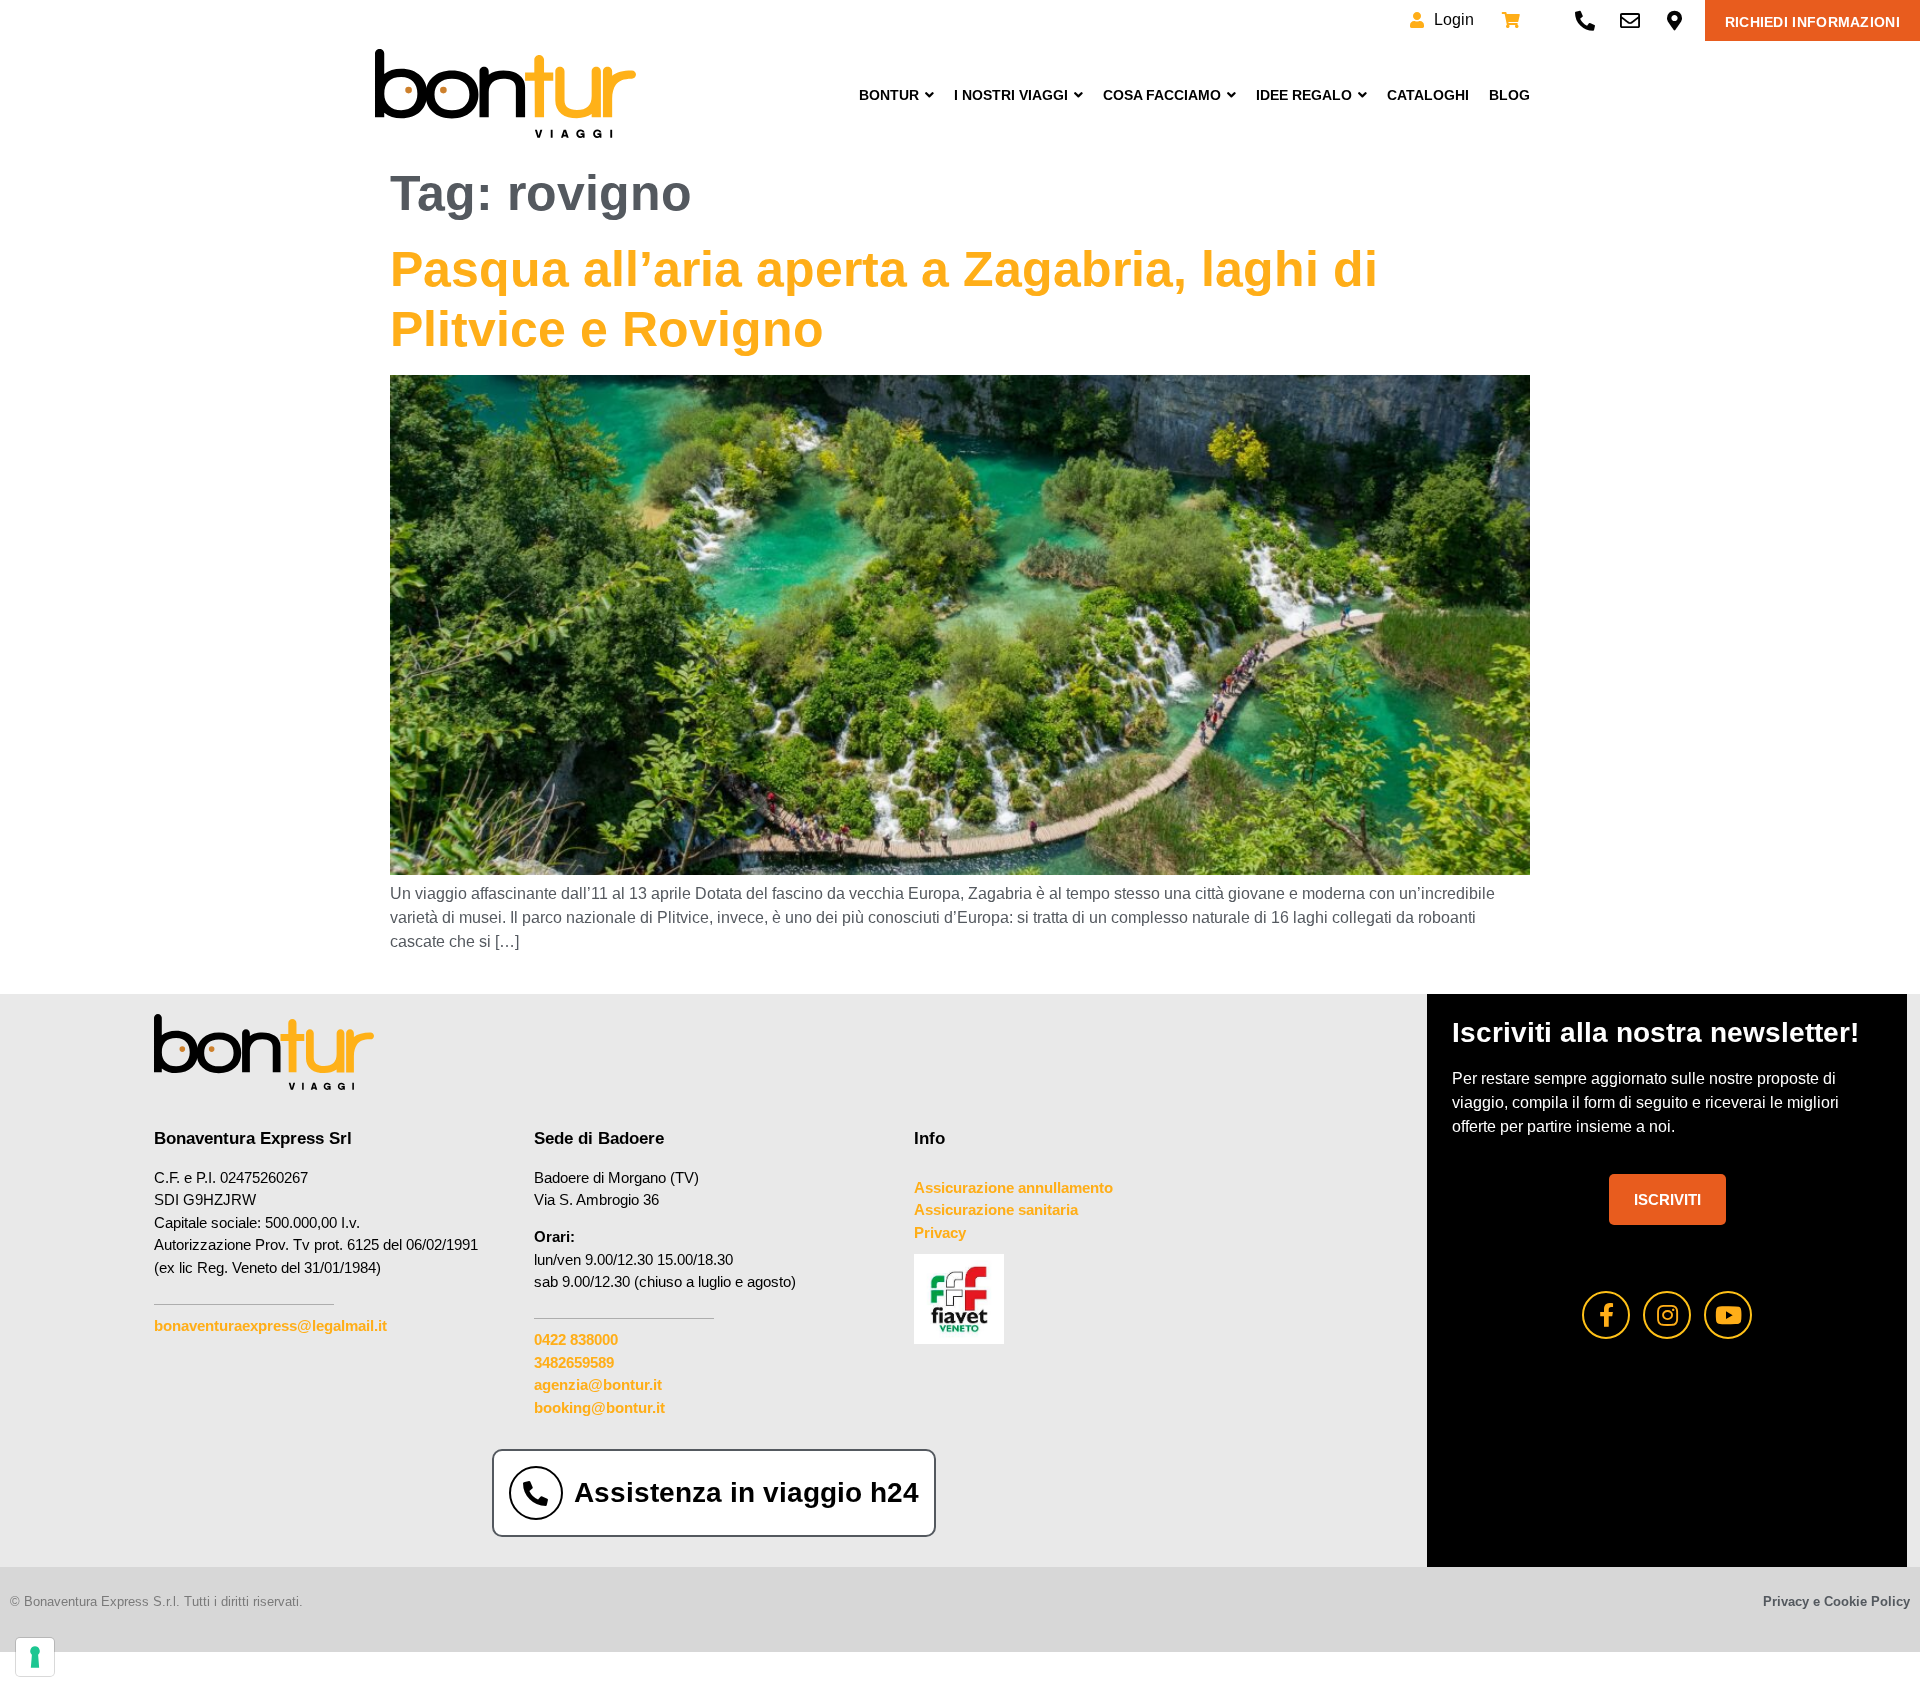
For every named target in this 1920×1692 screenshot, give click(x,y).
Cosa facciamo (1162, 95)
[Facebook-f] (1606, 1315)
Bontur (889, 95)
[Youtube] (1728, 1315)
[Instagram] (1667, 1315)
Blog (1509, 95)
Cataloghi (1428, 95)
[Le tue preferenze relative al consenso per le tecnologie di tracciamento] (35, 1657)
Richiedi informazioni (1812, 22)
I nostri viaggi (1011, 95)
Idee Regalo (1304, 95)
